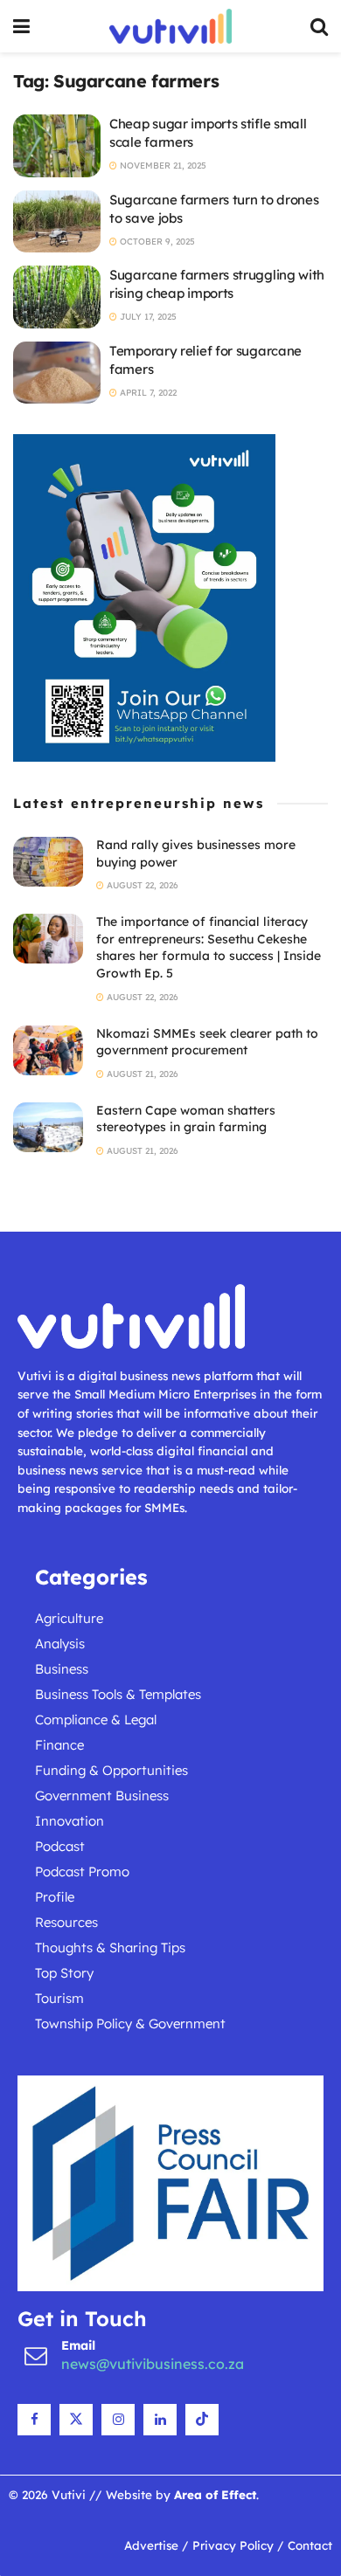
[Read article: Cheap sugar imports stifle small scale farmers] (57, 146)
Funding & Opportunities (111, 1770)
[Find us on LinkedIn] (160, 2420)
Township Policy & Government (130, 2024)
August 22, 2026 (141, 885)
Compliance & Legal (96, 1720)
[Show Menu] (21, 26)
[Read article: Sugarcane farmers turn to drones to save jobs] (57, 222)
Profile (55, 1897)
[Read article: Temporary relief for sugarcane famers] (57, 373)
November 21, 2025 (162, 166)
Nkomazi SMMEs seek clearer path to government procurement (207, 1042)
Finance (59, 1745)
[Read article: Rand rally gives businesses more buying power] (48, 862)
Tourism (59, 1998)
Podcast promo (82, 1872)
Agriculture (69, 1618)
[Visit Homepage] (170, 26)
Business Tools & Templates (118, 1694)
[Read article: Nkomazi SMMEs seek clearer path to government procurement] (48, 1050)
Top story (64, 1973)
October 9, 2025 (156, 242)
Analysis (60, 1644)
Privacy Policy (233, 2545)
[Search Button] (319, 26)
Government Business (102, 1796)
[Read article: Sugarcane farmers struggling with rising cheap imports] (57, 297)
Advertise (151, 2545)
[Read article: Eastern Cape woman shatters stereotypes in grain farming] (48, 1127)
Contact (310, 2545)
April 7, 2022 (147, 393)
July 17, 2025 (147, 317)
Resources (66, 1922)
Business (62, 1669)
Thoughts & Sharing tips (110, 1948)
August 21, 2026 (141, 1074)
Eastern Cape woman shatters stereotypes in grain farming (186, 1119)
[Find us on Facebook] (34, 2420)
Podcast (60, 1846)
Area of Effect (215, 2494)
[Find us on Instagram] (118, 2420)
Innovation (70, 1821)
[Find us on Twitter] (76, 2420)
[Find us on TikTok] (202, 2420)
